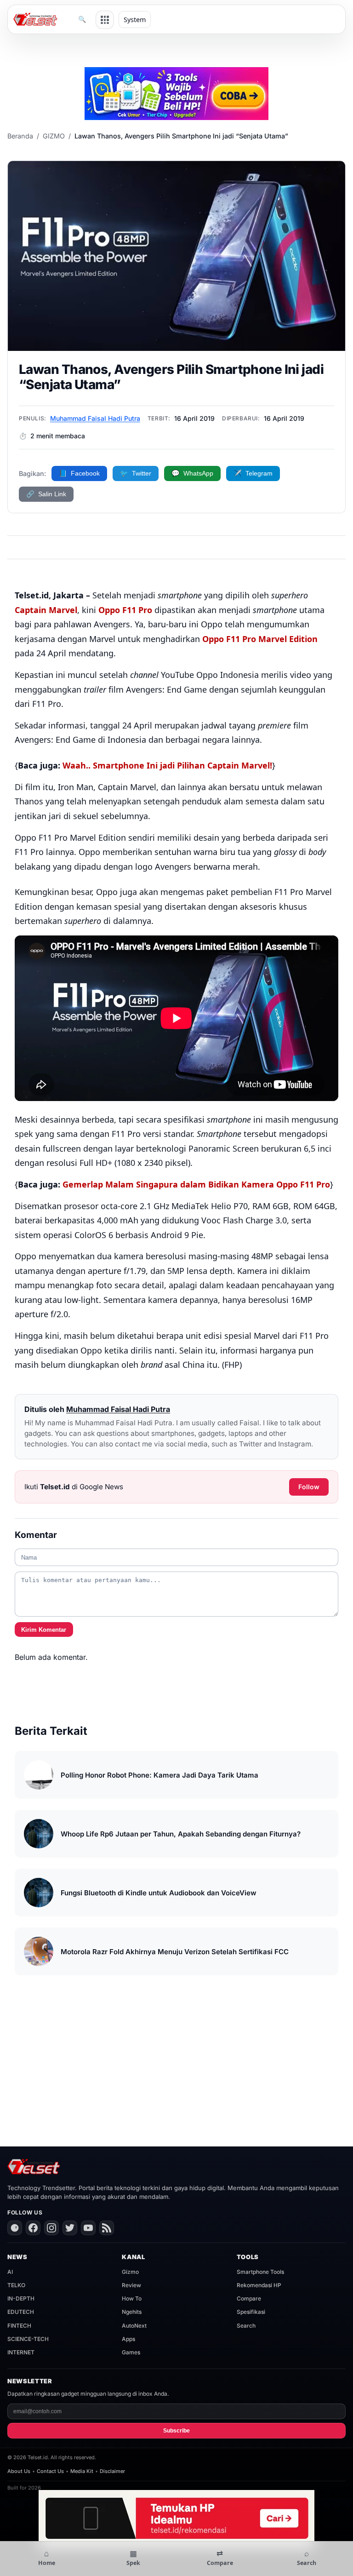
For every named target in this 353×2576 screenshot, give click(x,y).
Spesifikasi (251, 2312)
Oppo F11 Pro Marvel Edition (260, 639)
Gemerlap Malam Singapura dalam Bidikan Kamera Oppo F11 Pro (196, 1184)
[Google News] (15, 2228)
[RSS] (107, 2228)
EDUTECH (21, 2312)
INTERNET (21, 2352)
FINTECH (19, 2326)
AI (10, 2272)
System (135, 20)
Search (246, 2326)
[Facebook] (33, 2228)
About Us (19, 2471)
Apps (128, 2339)
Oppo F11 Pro (125, 610)
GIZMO (54, 136)
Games (131, 2352)
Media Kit (82, 2471)
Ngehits (132, 2312)
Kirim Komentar (44, 1630)
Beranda (20, 136)
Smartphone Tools (260, 2272)
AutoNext (134, 2326)
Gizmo (130, 2272)
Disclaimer (112, 2471)
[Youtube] (88, 2228)
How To (132, 2298)
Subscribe (176, 2431)
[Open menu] (105, 20)
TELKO (16, 2285)
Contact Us (50, 2471)
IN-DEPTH (21, 2298)
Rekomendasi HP (259, 2285)
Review (131, 2285)
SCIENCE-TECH (28, 2339)
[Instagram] (51, 2228)
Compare (249, 2298)
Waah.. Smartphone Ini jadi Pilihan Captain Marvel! (166, 765)
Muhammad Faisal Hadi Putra (95, 418)
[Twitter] (70, 2228)
